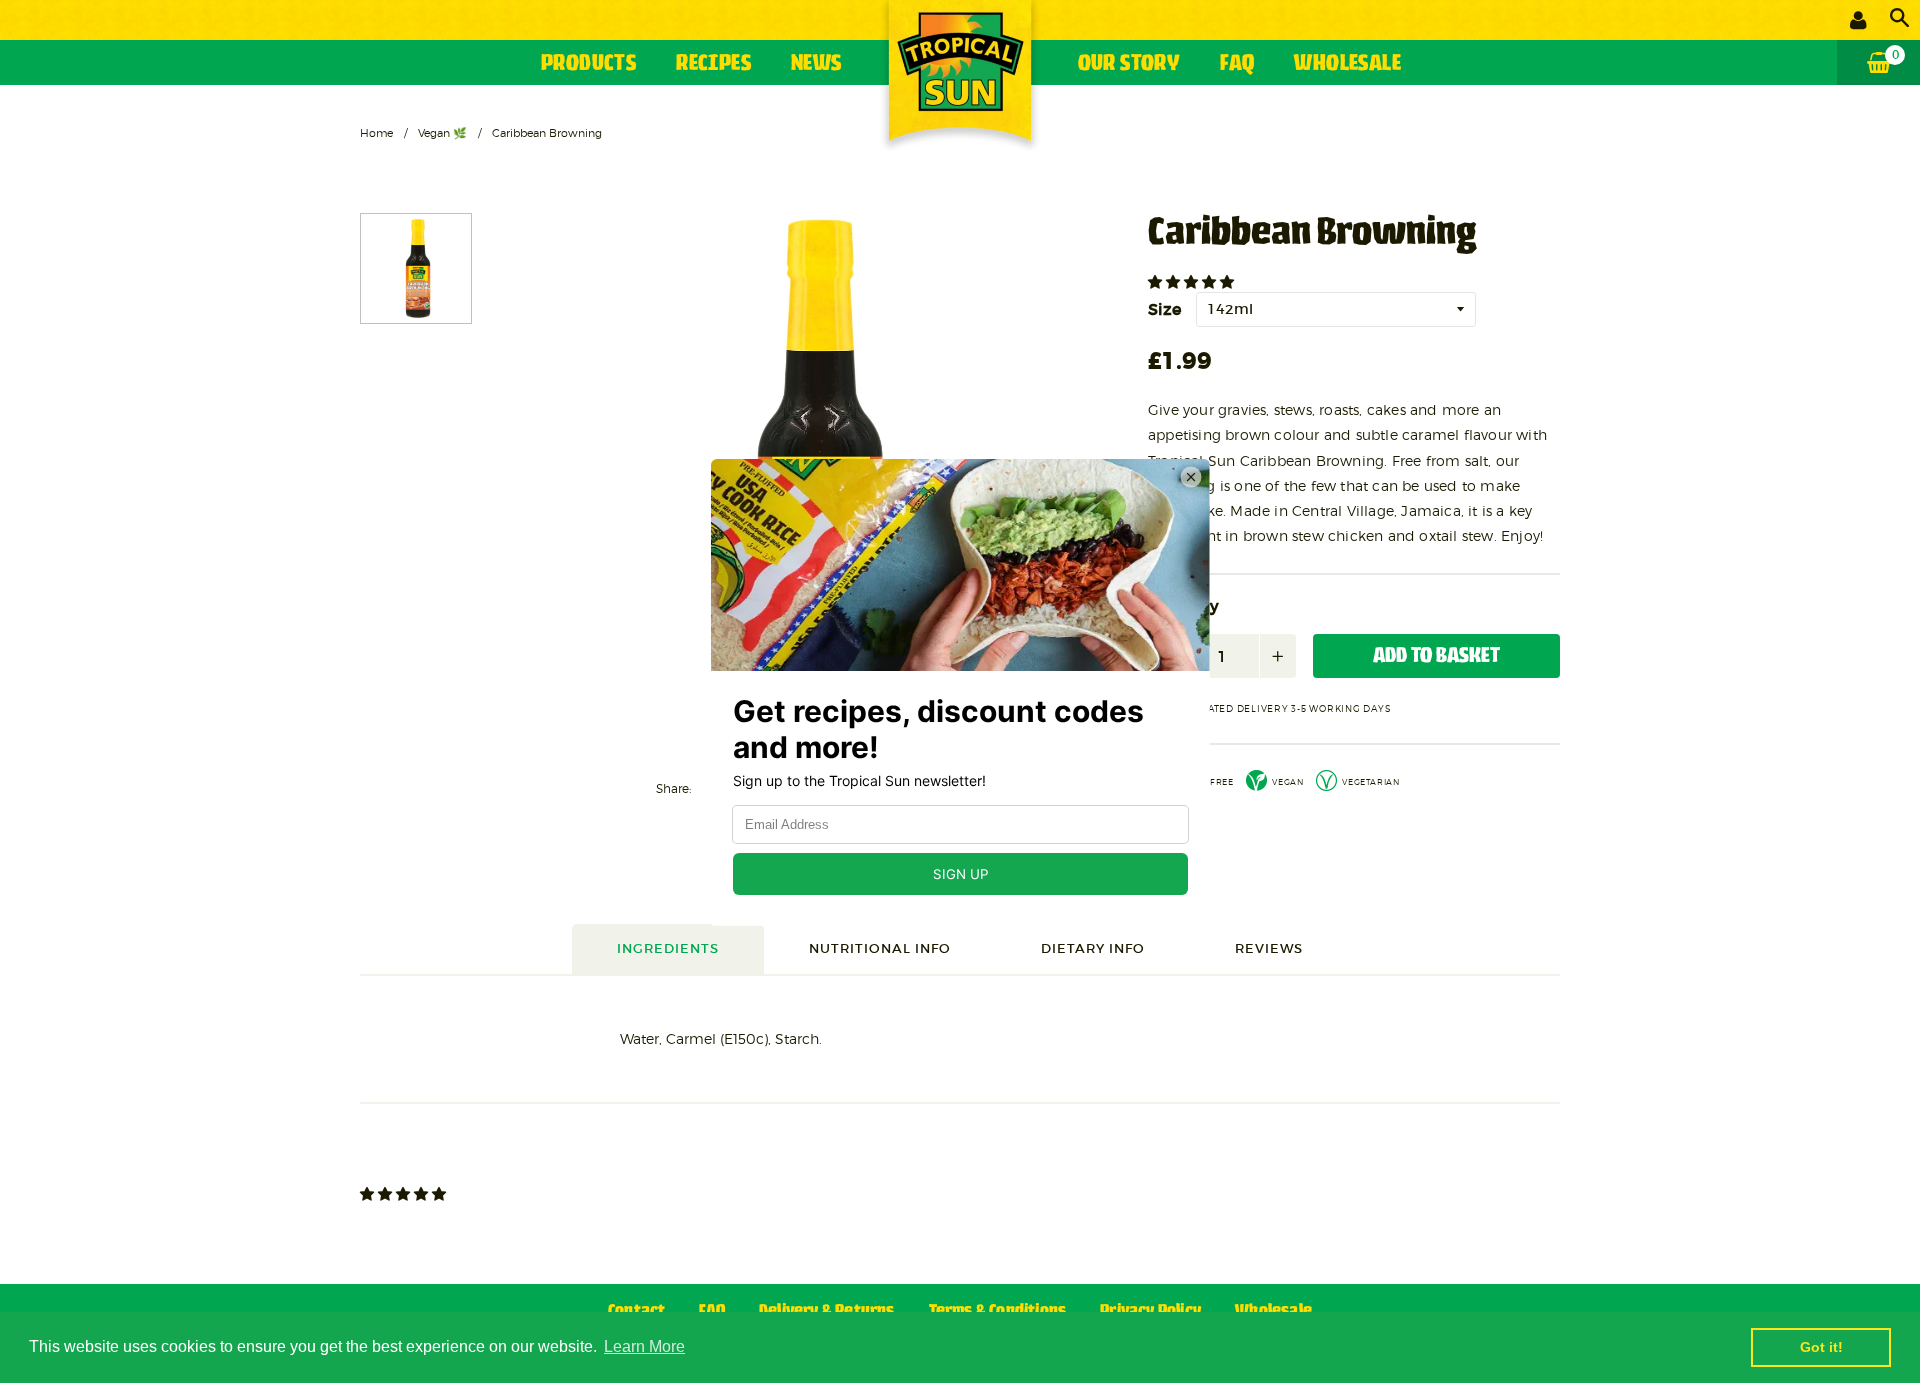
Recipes (713, 64)
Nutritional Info (880, 948)
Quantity (1183, 607)
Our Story (1129, 64)
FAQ (1237, 64)
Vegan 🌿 (442, 133)
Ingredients (668, 948)
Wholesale (1347, 64)
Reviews (1269, 948)
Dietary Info (1093, 948)
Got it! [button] (1821, 1347)
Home (376, 133)
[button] (1193, 282)
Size (1164, 309)
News (816, 64)
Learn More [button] (644, 1346)
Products (588, 64)
